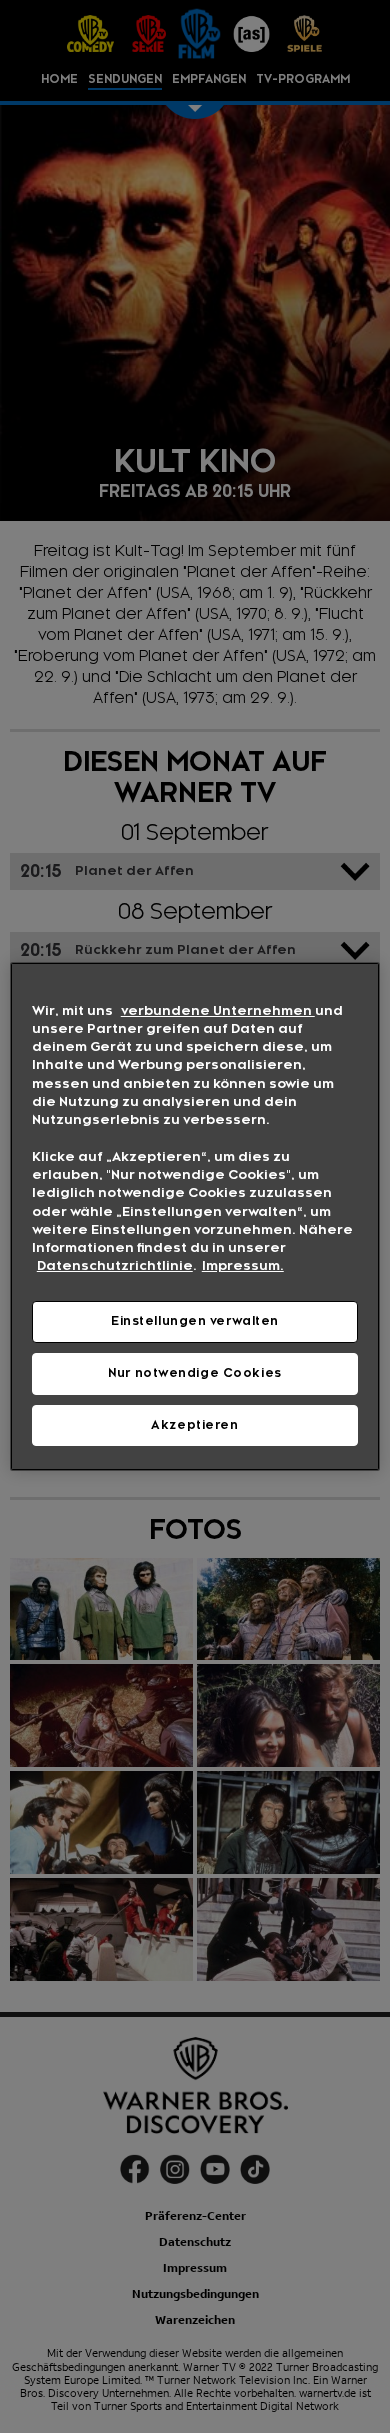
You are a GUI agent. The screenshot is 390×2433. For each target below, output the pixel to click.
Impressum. (243, 1266)
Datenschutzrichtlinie (115, 1266)
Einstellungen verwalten (195, 1321)
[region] (195, 1217)
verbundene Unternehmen (218, 1011)
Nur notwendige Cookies (195, 1373)
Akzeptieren (194, 1425)
